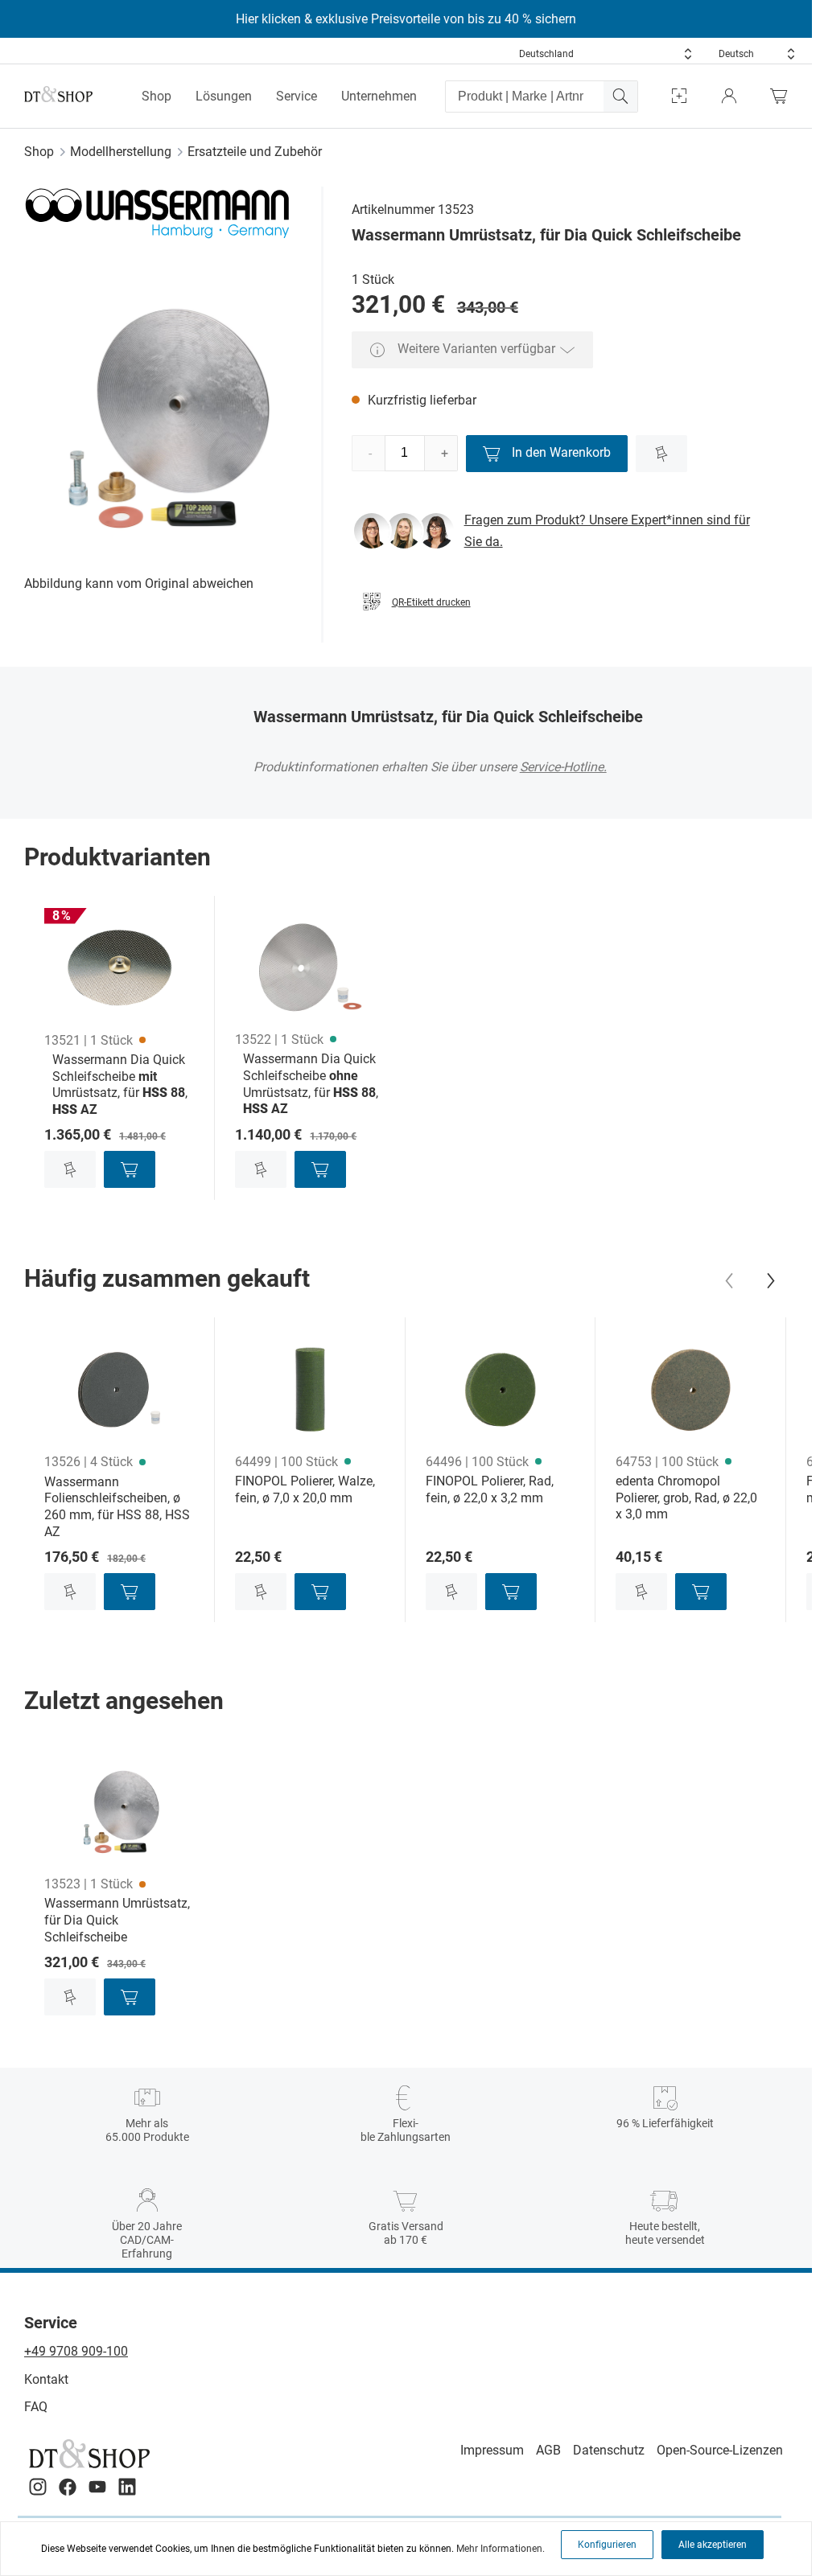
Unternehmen (379, 96)
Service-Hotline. (563, 767)
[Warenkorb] (783, 96)
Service (297, 96)
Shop (157, 96)
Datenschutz (609, 2450)
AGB (548, 2450)
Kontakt (46, 2379)
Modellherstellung (121, 152)
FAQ (36, 2407)
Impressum (492, 2450)
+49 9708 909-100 (76, 2351)
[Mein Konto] (729, 96)
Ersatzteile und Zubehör (255, 152)
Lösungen (224, 96)
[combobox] (606, 54)
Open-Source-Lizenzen (720, 2450)
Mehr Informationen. (501, 2549)
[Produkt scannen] (679, 96)
